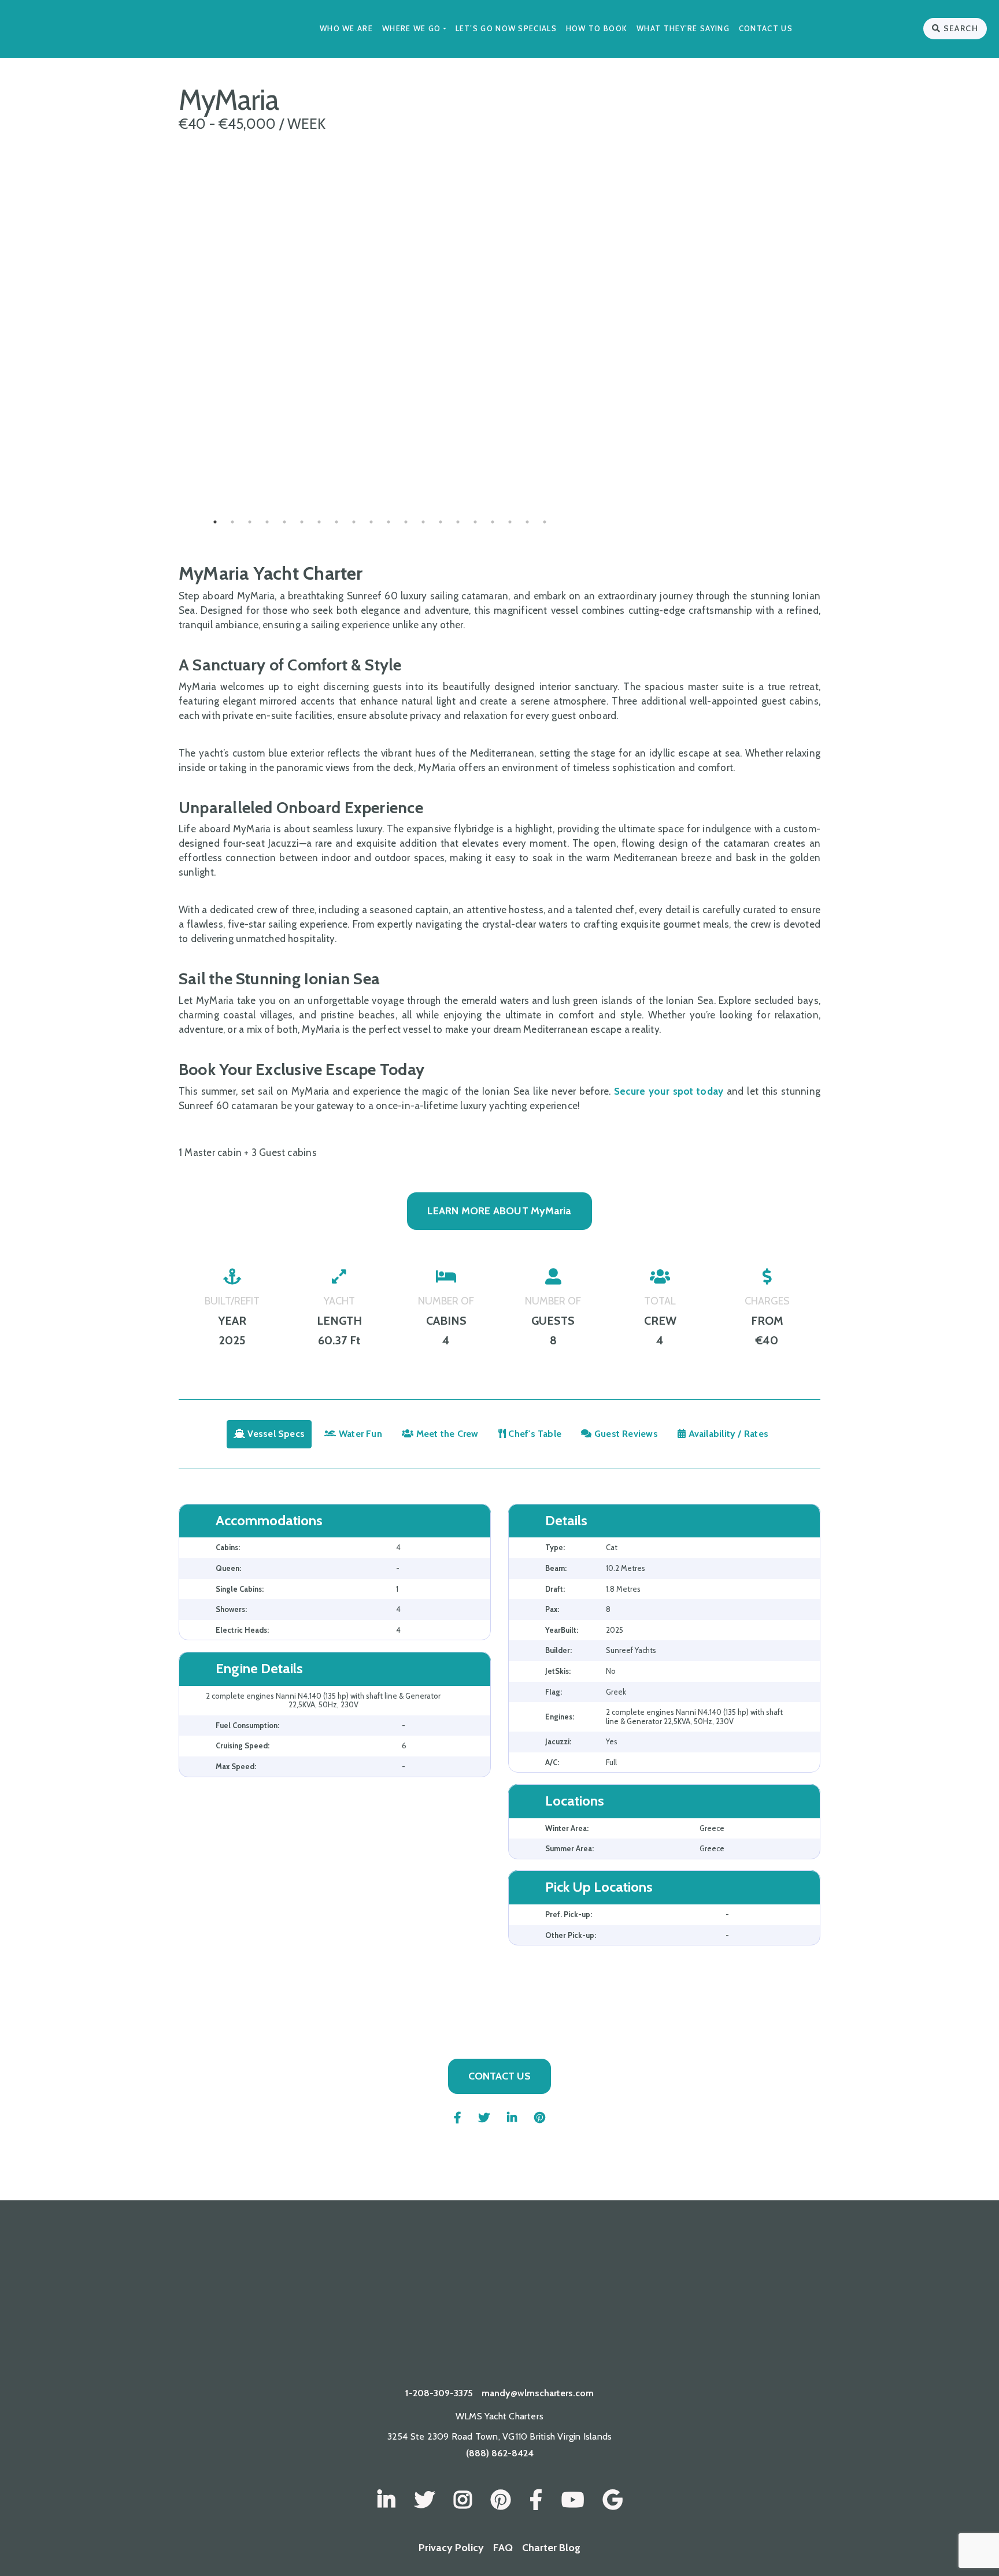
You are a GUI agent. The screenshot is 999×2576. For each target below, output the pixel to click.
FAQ (503, 2548)
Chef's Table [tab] (534, 1434)
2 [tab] (232, 522)
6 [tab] (302, 522)
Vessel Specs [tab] (275, 1434)
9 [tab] (354, 522)
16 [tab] (475, 522)
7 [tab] (319, 522)
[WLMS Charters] (425, 2500)
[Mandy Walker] (386, 2500)
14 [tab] (441, 522)
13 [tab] (423, 522)
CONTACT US (499, 2076)
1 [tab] (215, 522)
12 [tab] (406, 522)
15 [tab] (458, 522)
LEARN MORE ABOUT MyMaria (499, 1211)
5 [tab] (284, 522)
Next (590, 464)
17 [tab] (493, 522)
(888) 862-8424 (500, 2453)
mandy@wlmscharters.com (538, 2393)
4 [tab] (267, 522)
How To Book (597, 28)
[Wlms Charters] (501, 2500)
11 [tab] (388, 522)
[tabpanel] (380, 464)
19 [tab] (527, 522)
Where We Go (411, 28)
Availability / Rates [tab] (727, 1434)
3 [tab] (250, 522)
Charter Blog (551, 2548)
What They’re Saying (683, 28)
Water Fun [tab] (359, 1434)
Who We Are (346, 28)
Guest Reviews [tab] (625, 1434)
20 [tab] (545, 522)
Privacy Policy (451, 2548)
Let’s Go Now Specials (506, 28)
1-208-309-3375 (439, 2393)
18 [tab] (510, 522)
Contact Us (766, 28)
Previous (170, 464)
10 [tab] (371, 522)
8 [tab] (336, 522)
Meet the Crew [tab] (446, 1434)
